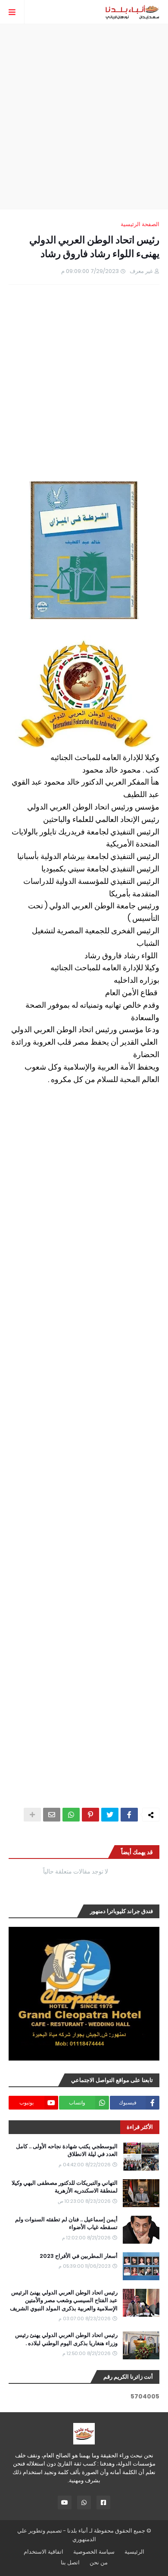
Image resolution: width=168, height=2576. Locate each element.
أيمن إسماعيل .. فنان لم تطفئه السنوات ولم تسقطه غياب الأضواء (66, 2223)
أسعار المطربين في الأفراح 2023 (79, 2256)
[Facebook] (129, 1815)
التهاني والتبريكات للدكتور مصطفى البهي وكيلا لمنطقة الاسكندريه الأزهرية (65, 2187)
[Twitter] (110, 1815)
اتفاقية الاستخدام (44, 2552)
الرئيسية (134, 2552)
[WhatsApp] (71, 1815)
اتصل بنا (70, 2562)
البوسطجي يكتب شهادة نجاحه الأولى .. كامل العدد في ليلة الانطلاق (67, 2150)
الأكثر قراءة (140, 2127)
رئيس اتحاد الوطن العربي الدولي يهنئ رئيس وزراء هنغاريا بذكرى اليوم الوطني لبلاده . (66, 2339)
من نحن (99, 2562)
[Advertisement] (84, 117)
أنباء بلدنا (78, 2531)
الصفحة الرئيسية (140, 224)
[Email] (52, 1815)
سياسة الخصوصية (94, 2552)
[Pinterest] (90, 1815)
